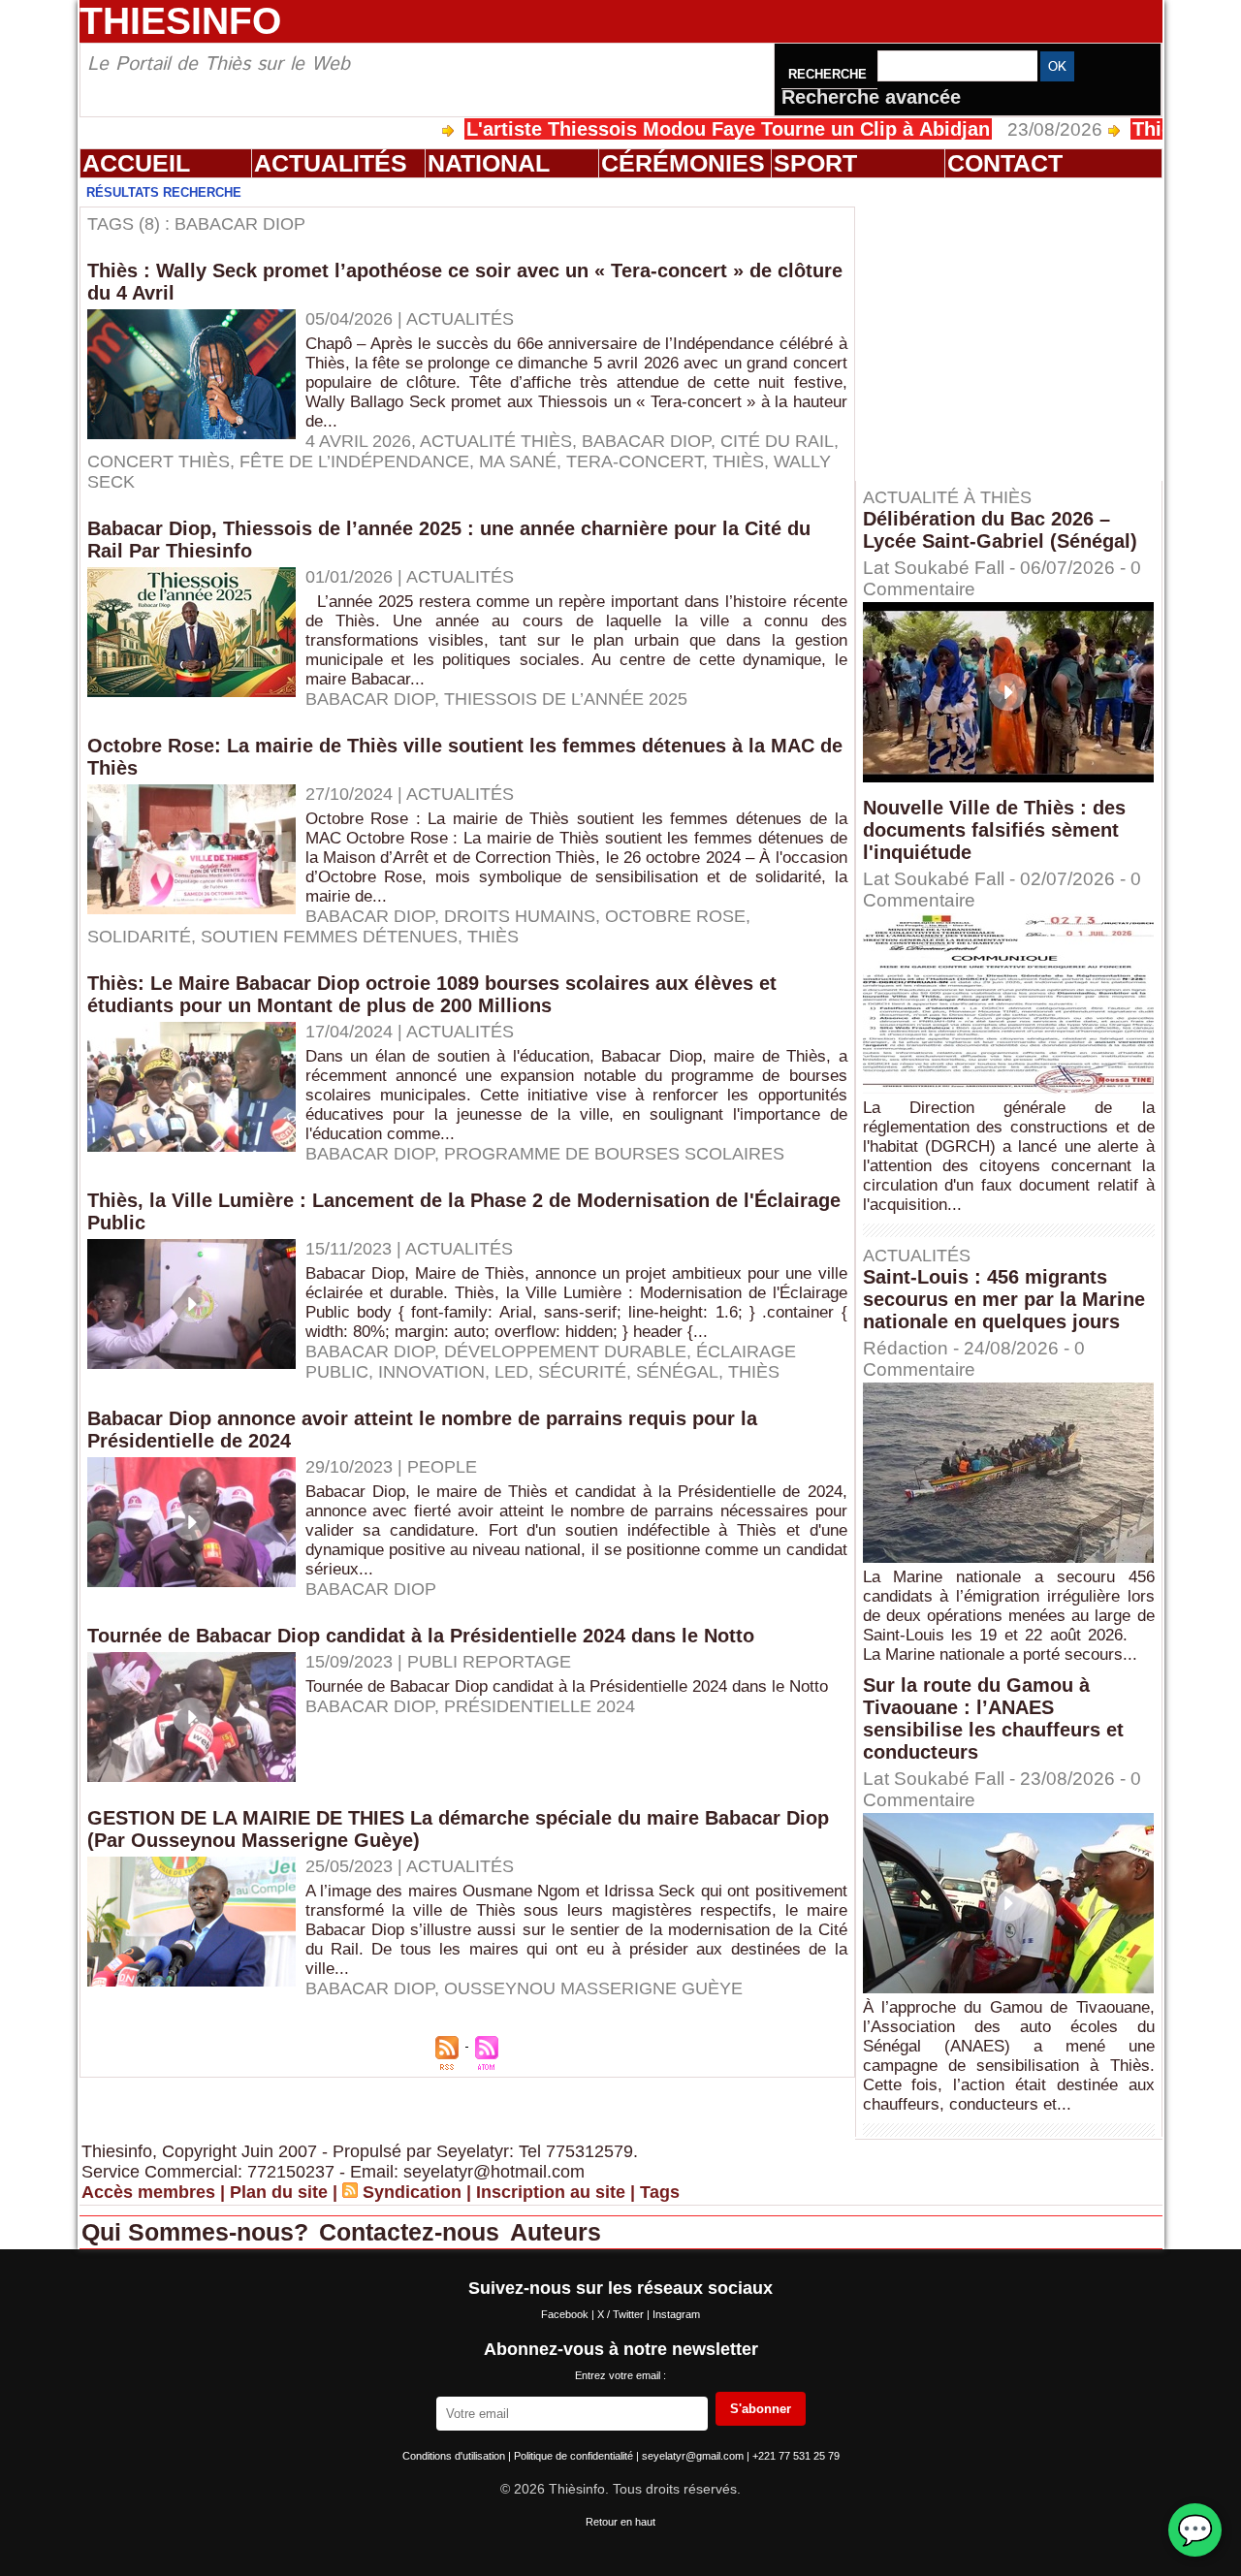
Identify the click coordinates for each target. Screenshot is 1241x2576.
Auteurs (556, 2232)
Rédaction (906, 1348)
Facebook (566, 2314)
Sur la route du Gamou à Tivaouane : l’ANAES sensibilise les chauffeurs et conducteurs (993, 1718)
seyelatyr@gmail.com (694, 2456)
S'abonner (761, 2409)
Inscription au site (551, 2192)
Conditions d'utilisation (455, 2456)
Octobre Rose (675, 916)
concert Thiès (159, 461)
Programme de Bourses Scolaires (614, 1154)
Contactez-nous (413, 2232)
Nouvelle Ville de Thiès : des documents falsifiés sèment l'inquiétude (994, 830)
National (489, 163)
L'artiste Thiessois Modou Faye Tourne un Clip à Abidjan (653, 129)
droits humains (520, 916)
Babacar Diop (646, 441)
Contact (1005, 163)
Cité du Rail (777, 441)
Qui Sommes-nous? (198, 2232)
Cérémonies (683, 163)
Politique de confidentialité (575, 2456)
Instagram (676, 2314)
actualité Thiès (496, 441)
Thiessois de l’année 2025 (566, 699)
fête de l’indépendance (354, 461)
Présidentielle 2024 (540, 1706)
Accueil (136, 163)
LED (511, 1372)
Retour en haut (620, 2522)
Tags (660, 2192)
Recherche (829, 74)
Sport (815, 163)
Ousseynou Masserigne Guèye (593, 1988)
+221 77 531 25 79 (796, 2456)
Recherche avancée (871, 97)
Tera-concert (635, 461)
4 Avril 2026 (358, 441)
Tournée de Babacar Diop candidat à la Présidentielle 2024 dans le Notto (421, 1636)
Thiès (738, 461)
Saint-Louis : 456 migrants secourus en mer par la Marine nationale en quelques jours (1004, 1299)
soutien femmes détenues (329, 937)
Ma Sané (518, 461)
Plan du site (279, 2192)
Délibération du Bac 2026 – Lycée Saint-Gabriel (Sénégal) (1000, 530)
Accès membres (148, 2192)
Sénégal (677, 1372)
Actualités (331, 163)
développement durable (565, 1352)
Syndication (412, 2192)
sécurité (582, 1372)
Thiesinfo (180, 21)
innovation (431, 1372)
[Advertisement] (1018, 329)
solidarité (139, 937)
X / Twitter (622, 2314)
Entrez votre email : (620, 2375)
